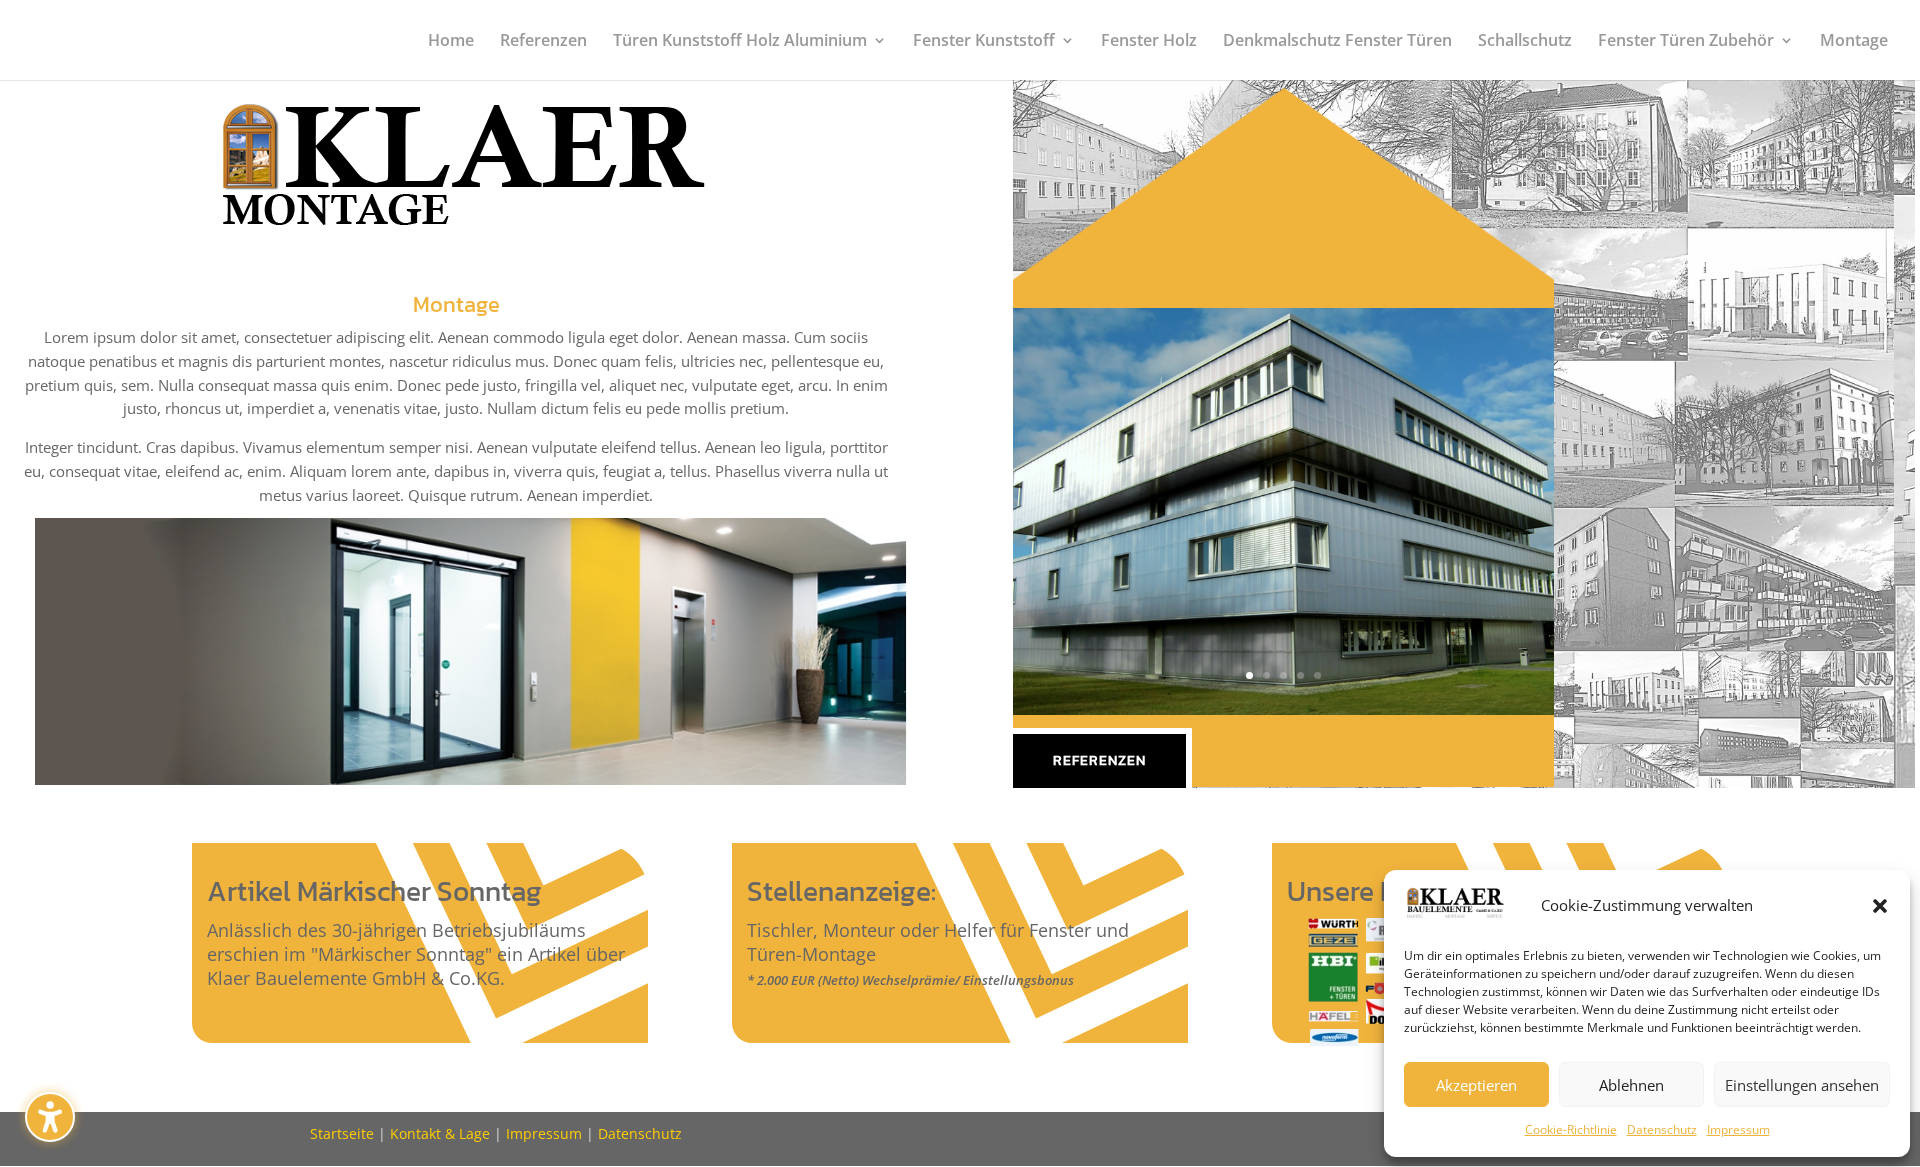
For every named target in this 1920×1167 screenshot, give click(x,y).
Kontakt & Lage (440, 1133)
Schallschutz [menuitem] (1525, 42)
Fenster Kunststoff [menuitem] (984, 42)
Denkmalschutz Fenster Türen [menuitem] (1337, 42)
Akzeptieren (1476, 1085)
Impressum (1738, 1129)
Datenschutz (1662, 1129)
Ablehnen (1631, 1085)
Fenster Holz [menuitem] (1149, 42)
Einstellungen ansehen (1802, 1085)
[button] (50, 1117)
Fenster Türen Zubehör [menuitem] (1686, 42)
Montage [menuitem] (1854, 42)
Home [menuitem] (451, 42)
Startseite (342, 1133)
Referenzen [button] (1099, 760)
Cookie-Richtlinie (1571, 1129)
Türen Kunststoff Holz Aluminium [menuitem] (740, 42)
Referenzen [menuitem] (543, 42)
